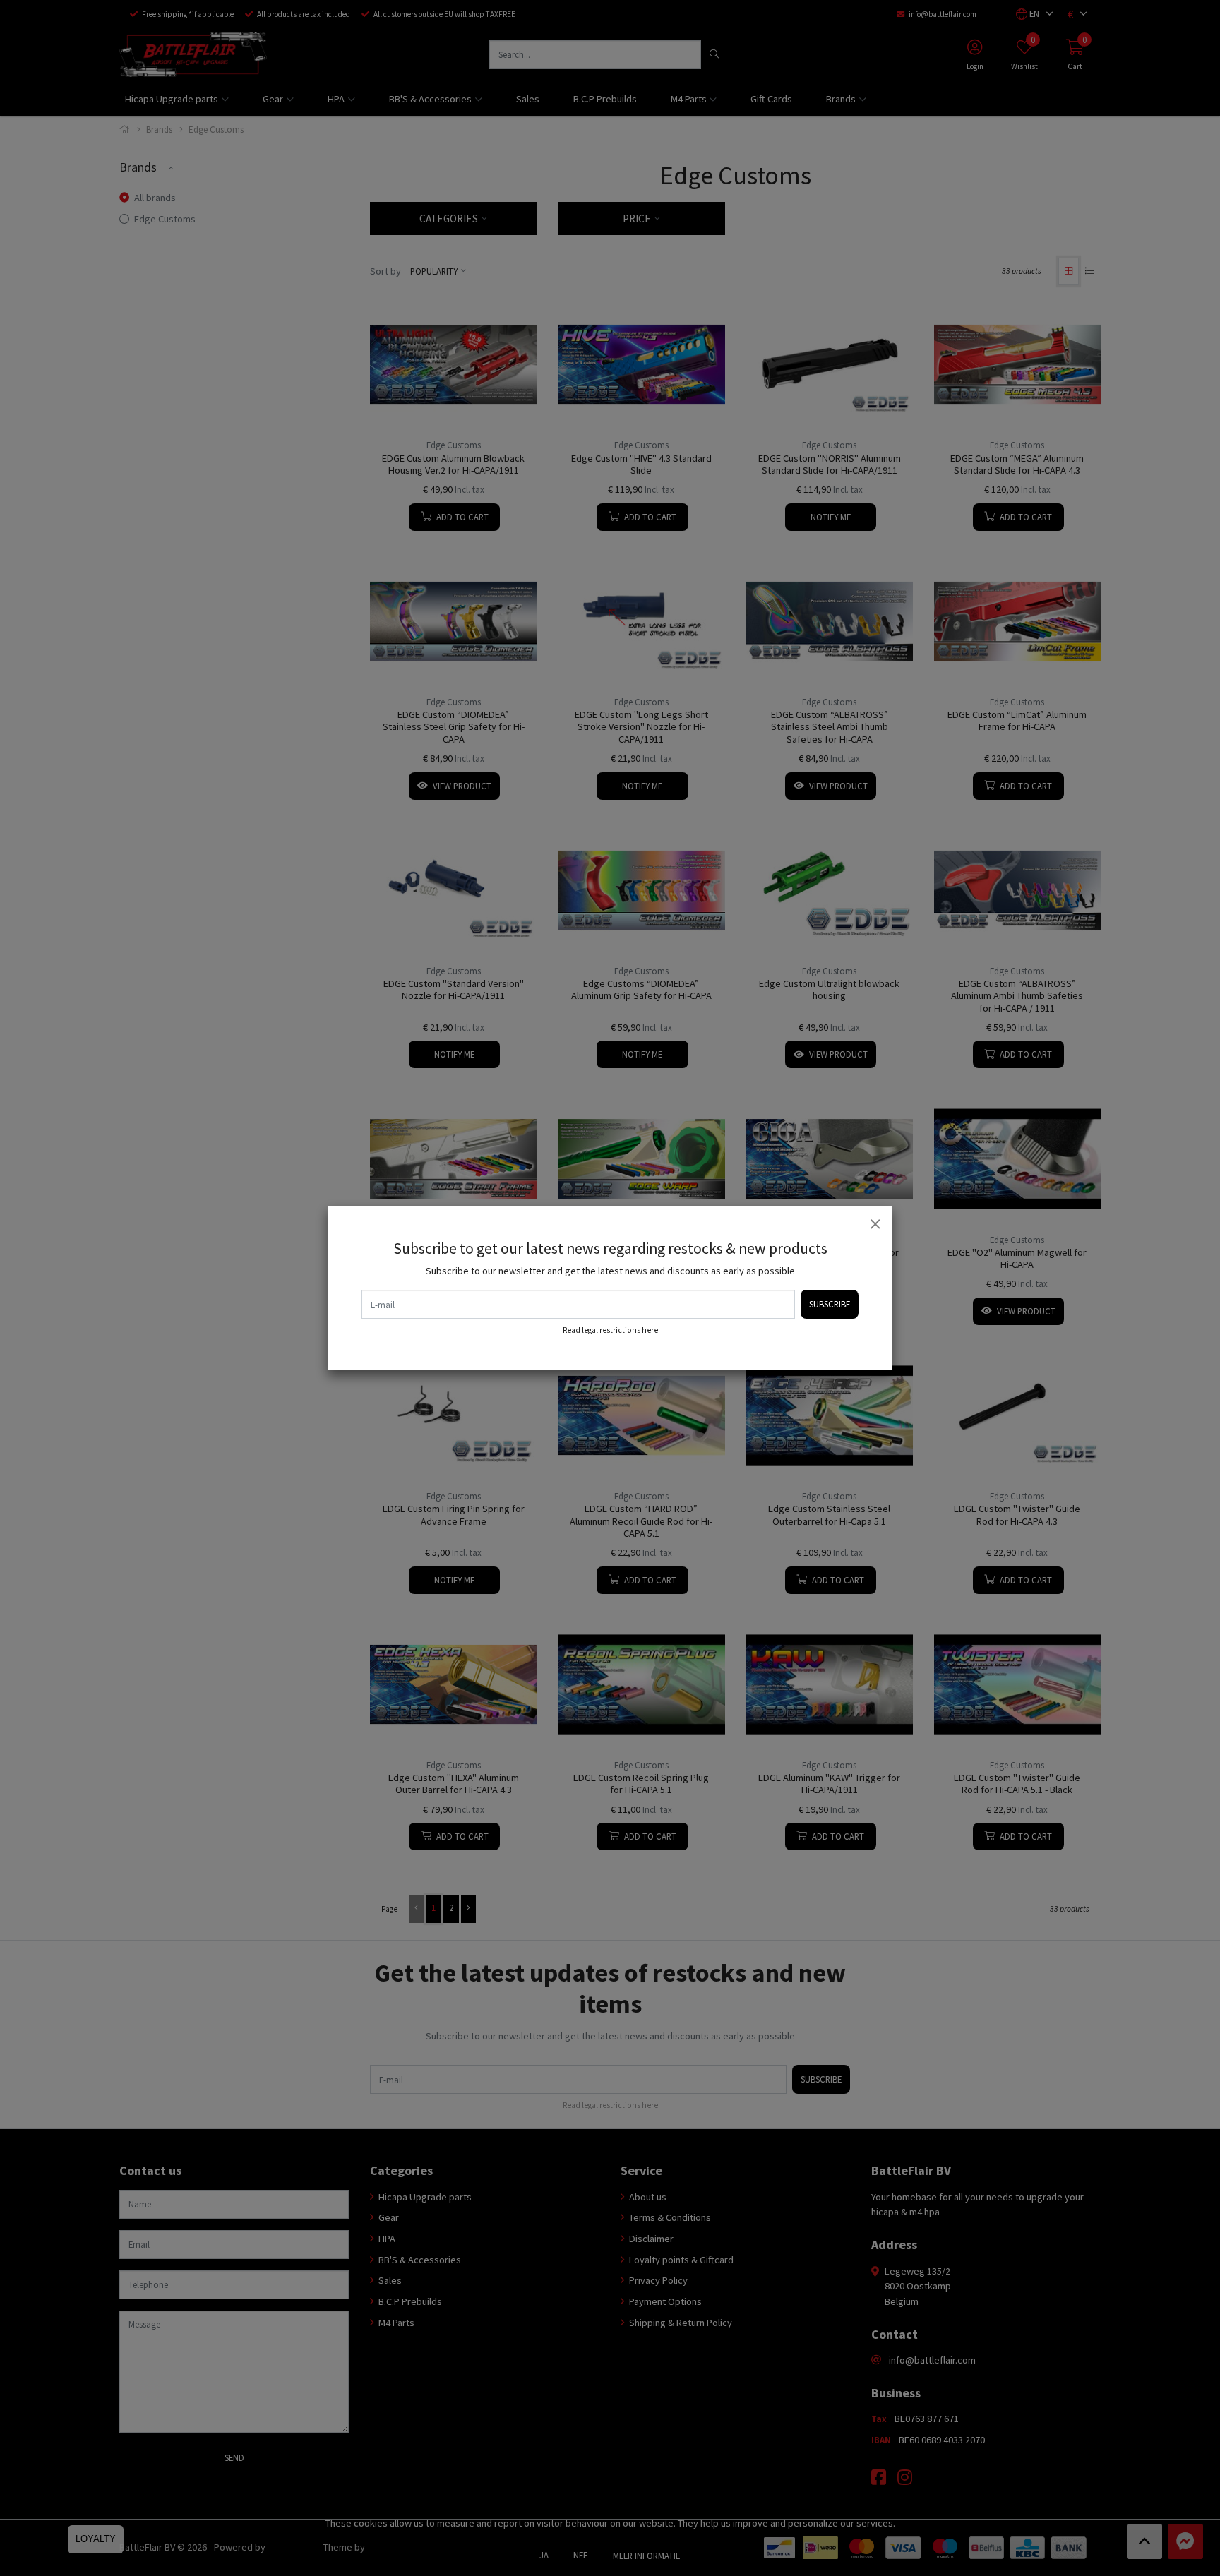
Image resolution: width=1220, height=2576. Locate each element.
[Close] (875, 1223)
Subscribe (830, 1304)
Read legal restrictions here (610, 1330)
